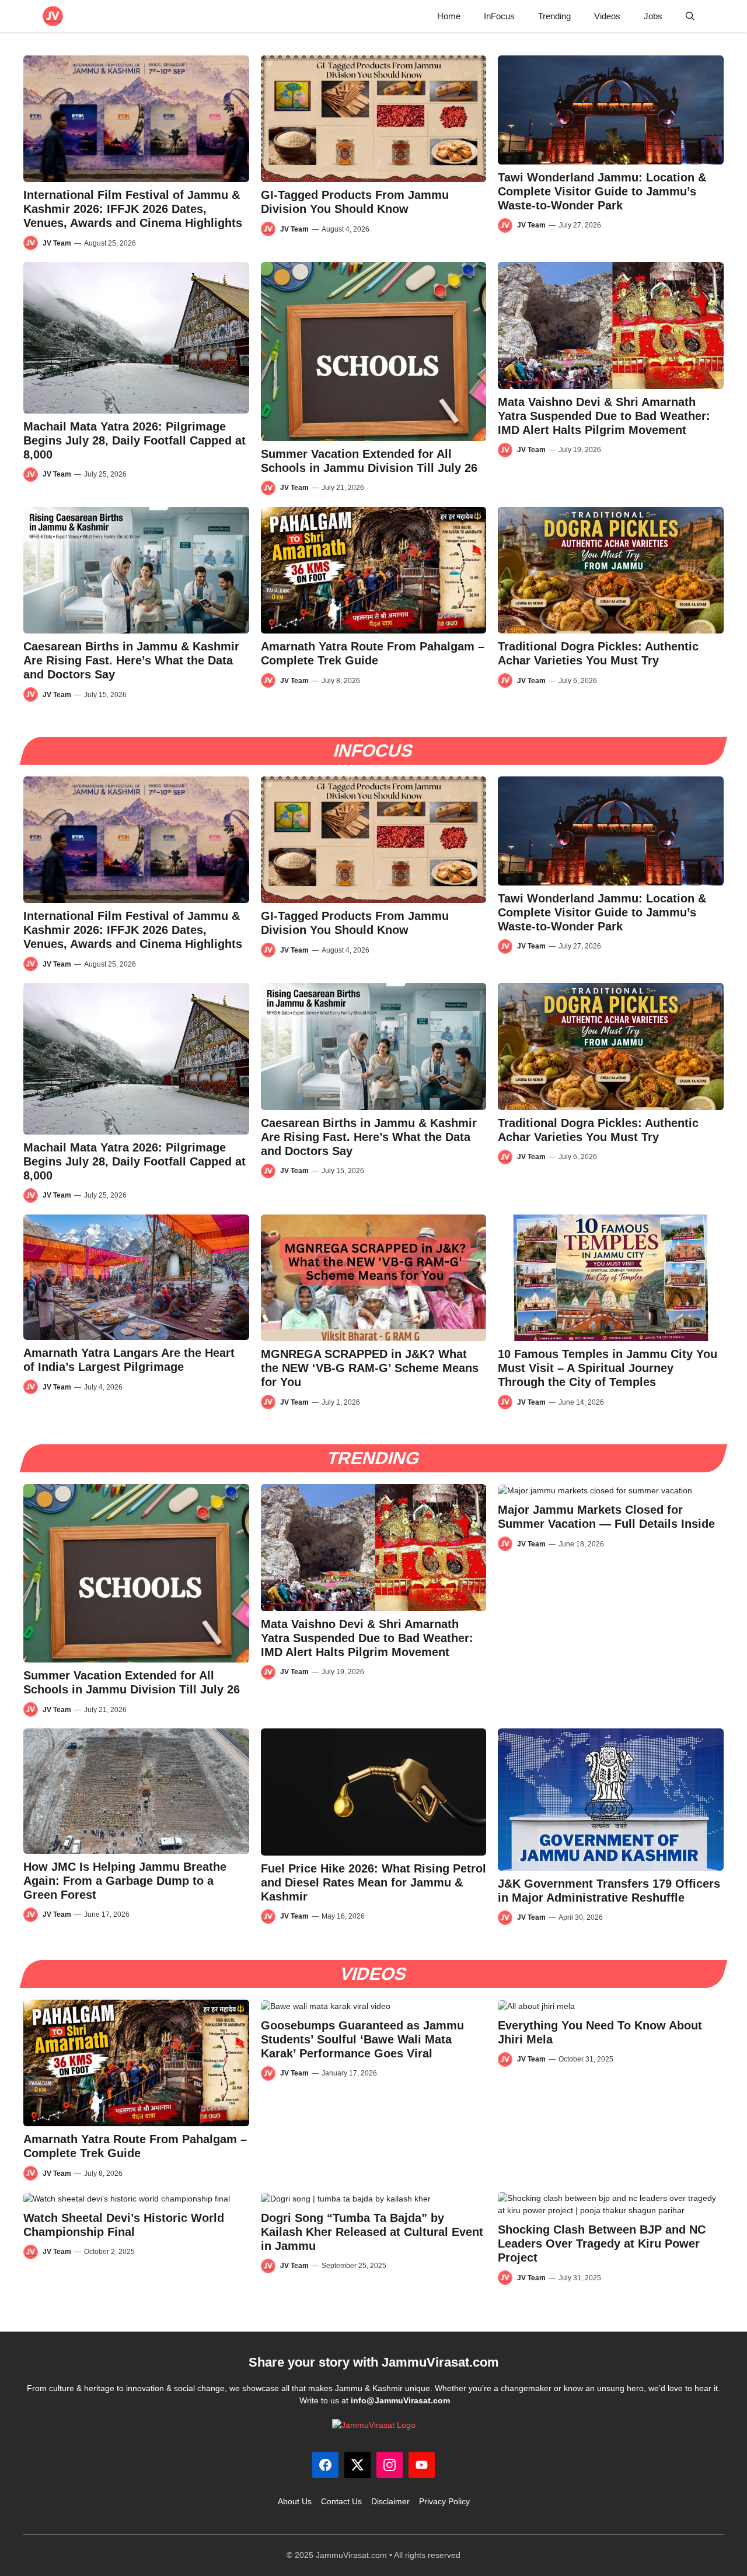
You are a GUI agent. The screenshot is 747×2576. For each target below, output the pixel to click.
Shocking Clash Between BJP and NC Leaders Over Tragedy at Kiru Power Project (602, 2243)
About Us (295, 2501)
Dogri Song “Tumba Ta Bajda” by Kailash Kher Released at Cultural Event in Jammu (372, 2232)
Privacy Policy (444, 2501)
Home (449, 16)
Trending (554, 16)
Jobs (653, 16)
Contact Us (341, 2501)
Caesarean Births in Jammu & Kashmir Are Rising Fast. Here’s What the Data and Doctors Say (131, 660)
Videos (607, 16)
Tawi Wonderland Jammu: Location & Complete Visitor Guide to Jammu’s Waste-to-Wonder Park (602, 191)
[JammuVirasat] (53, 16)
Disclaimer (390, 2501)
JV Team (57, 243)
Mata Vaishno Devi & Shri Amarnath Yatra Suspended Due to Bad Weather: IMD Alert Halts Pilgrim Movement (604, 416)
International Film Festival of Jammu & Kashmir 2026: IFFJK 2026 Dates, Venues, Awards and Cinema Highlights (133, 209)
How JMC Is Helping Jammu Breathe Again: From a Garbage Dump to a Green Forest (125, 1881)
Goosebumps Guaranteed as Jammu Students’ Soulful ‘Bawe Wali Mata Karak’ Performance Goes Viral (362, 2039)
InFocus (499, 16)
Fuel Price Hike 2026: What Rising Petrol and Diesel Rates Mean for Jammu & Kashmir (373, 1882)
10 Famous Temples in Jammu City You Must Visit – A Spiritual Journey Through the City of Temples (608, 1368)
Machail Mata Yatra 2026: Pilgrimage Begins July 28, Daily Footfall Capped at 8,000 (135, 440)
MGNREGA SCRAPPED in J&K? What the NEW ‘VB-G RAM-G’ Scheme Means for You (370, 1368)
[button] (690, 16)
